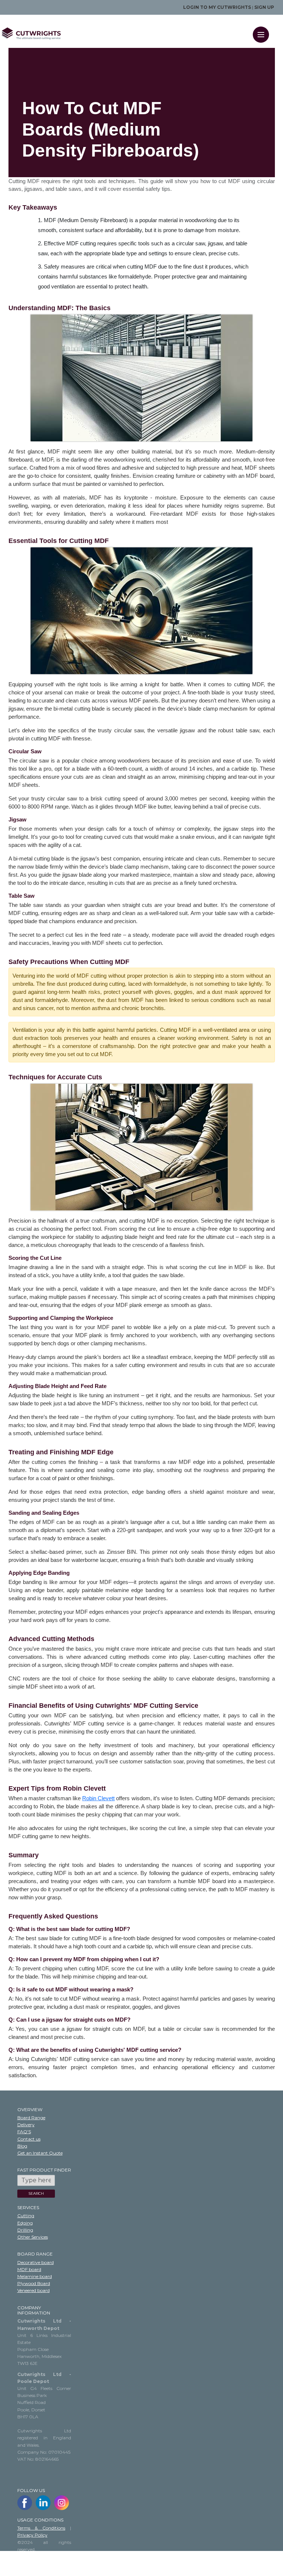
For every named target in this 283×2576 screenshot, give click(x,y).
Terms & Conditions (41, 2528)
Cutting (26, 2216)
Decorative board (36, 2262)
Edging (25, 2223)
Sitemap (26, 2563)
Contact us (29, 2139)
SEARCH (36, 2193)
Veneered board (34, 2290)
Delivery (26, 2125)
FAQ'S (24, 2132)
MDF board (29, 2269)
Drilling (25, 2230)
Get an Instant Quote (40, 2153)
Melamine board (35, 2276)
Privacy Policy (32, 2535)
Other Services (33, 2237)
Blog (22, 2146)
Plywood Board (34, 2283)
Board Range (31, 2118)
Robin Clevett (98, 1798)
